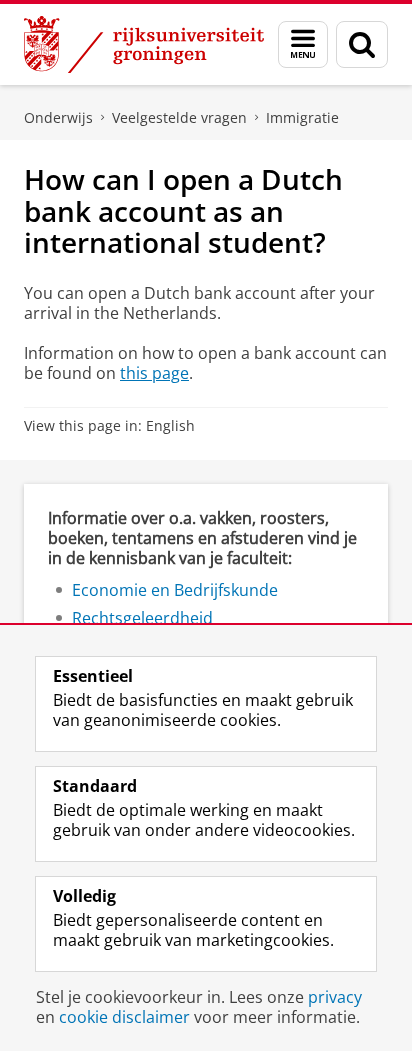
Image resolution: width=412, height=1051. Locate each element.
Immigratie (302, 117)
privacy (335, 997)
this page (154, 373)
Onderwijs (58, 117)
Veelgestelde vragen (179, 117)
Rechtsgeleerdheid (142, 618)
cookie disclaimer (124, 1017)
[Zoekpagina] (362, 44)
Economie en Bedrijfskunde (175, 590)
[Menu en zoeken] (303, 44)
